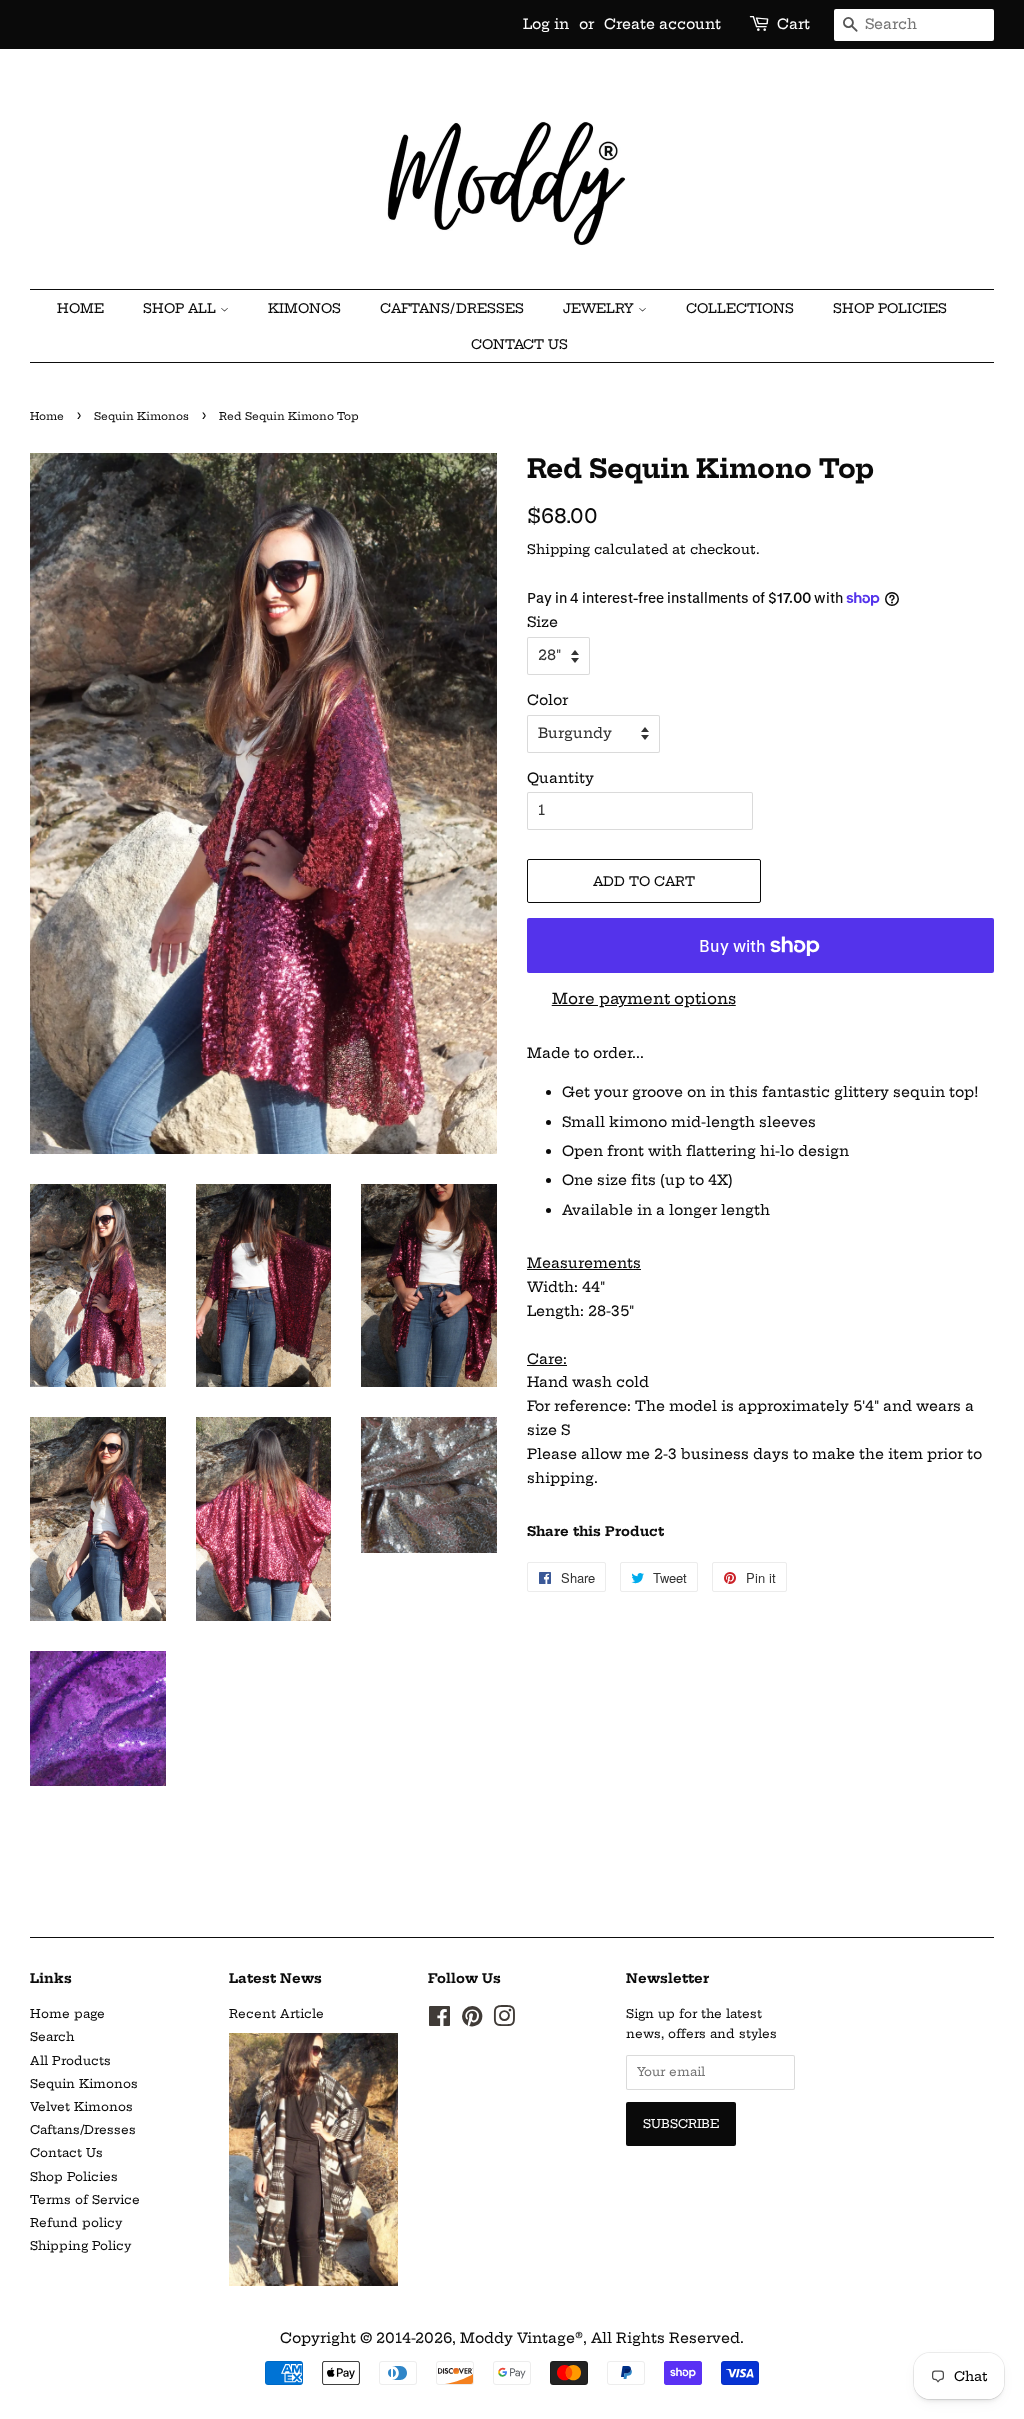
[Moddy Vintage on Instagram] (504, 2020)
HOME (80, 308)
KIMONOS (304, 308)
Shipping (558, 549)
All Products (70, 2060)
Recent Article (276, 2013)
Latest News (275, 1978)
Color (547, 700)
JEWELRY (600, 308)
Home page (67, 2013)
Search (52, 2036)
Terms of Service (85, 2199)
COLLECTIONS (740, 308)
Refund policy (76, 2222)
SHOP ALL (181, 308)
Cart (793, 24)
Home (47, 416)
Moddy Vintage (517, 2338)
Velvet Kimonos (81, 2106)
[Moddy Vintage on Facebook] (439, 2020)
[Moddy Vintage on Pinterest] (472, 2020)
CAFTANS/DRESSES (452, 308)
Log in (546, 24)
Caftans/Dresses (83, 2129)
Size (542, 622)
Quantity (560, 778)
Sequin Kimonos (141, 416)
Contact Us (519, 344)
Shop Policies (890, 308)
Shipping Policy (80, 2245)
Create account (662, 24)
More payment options (644, 998)
